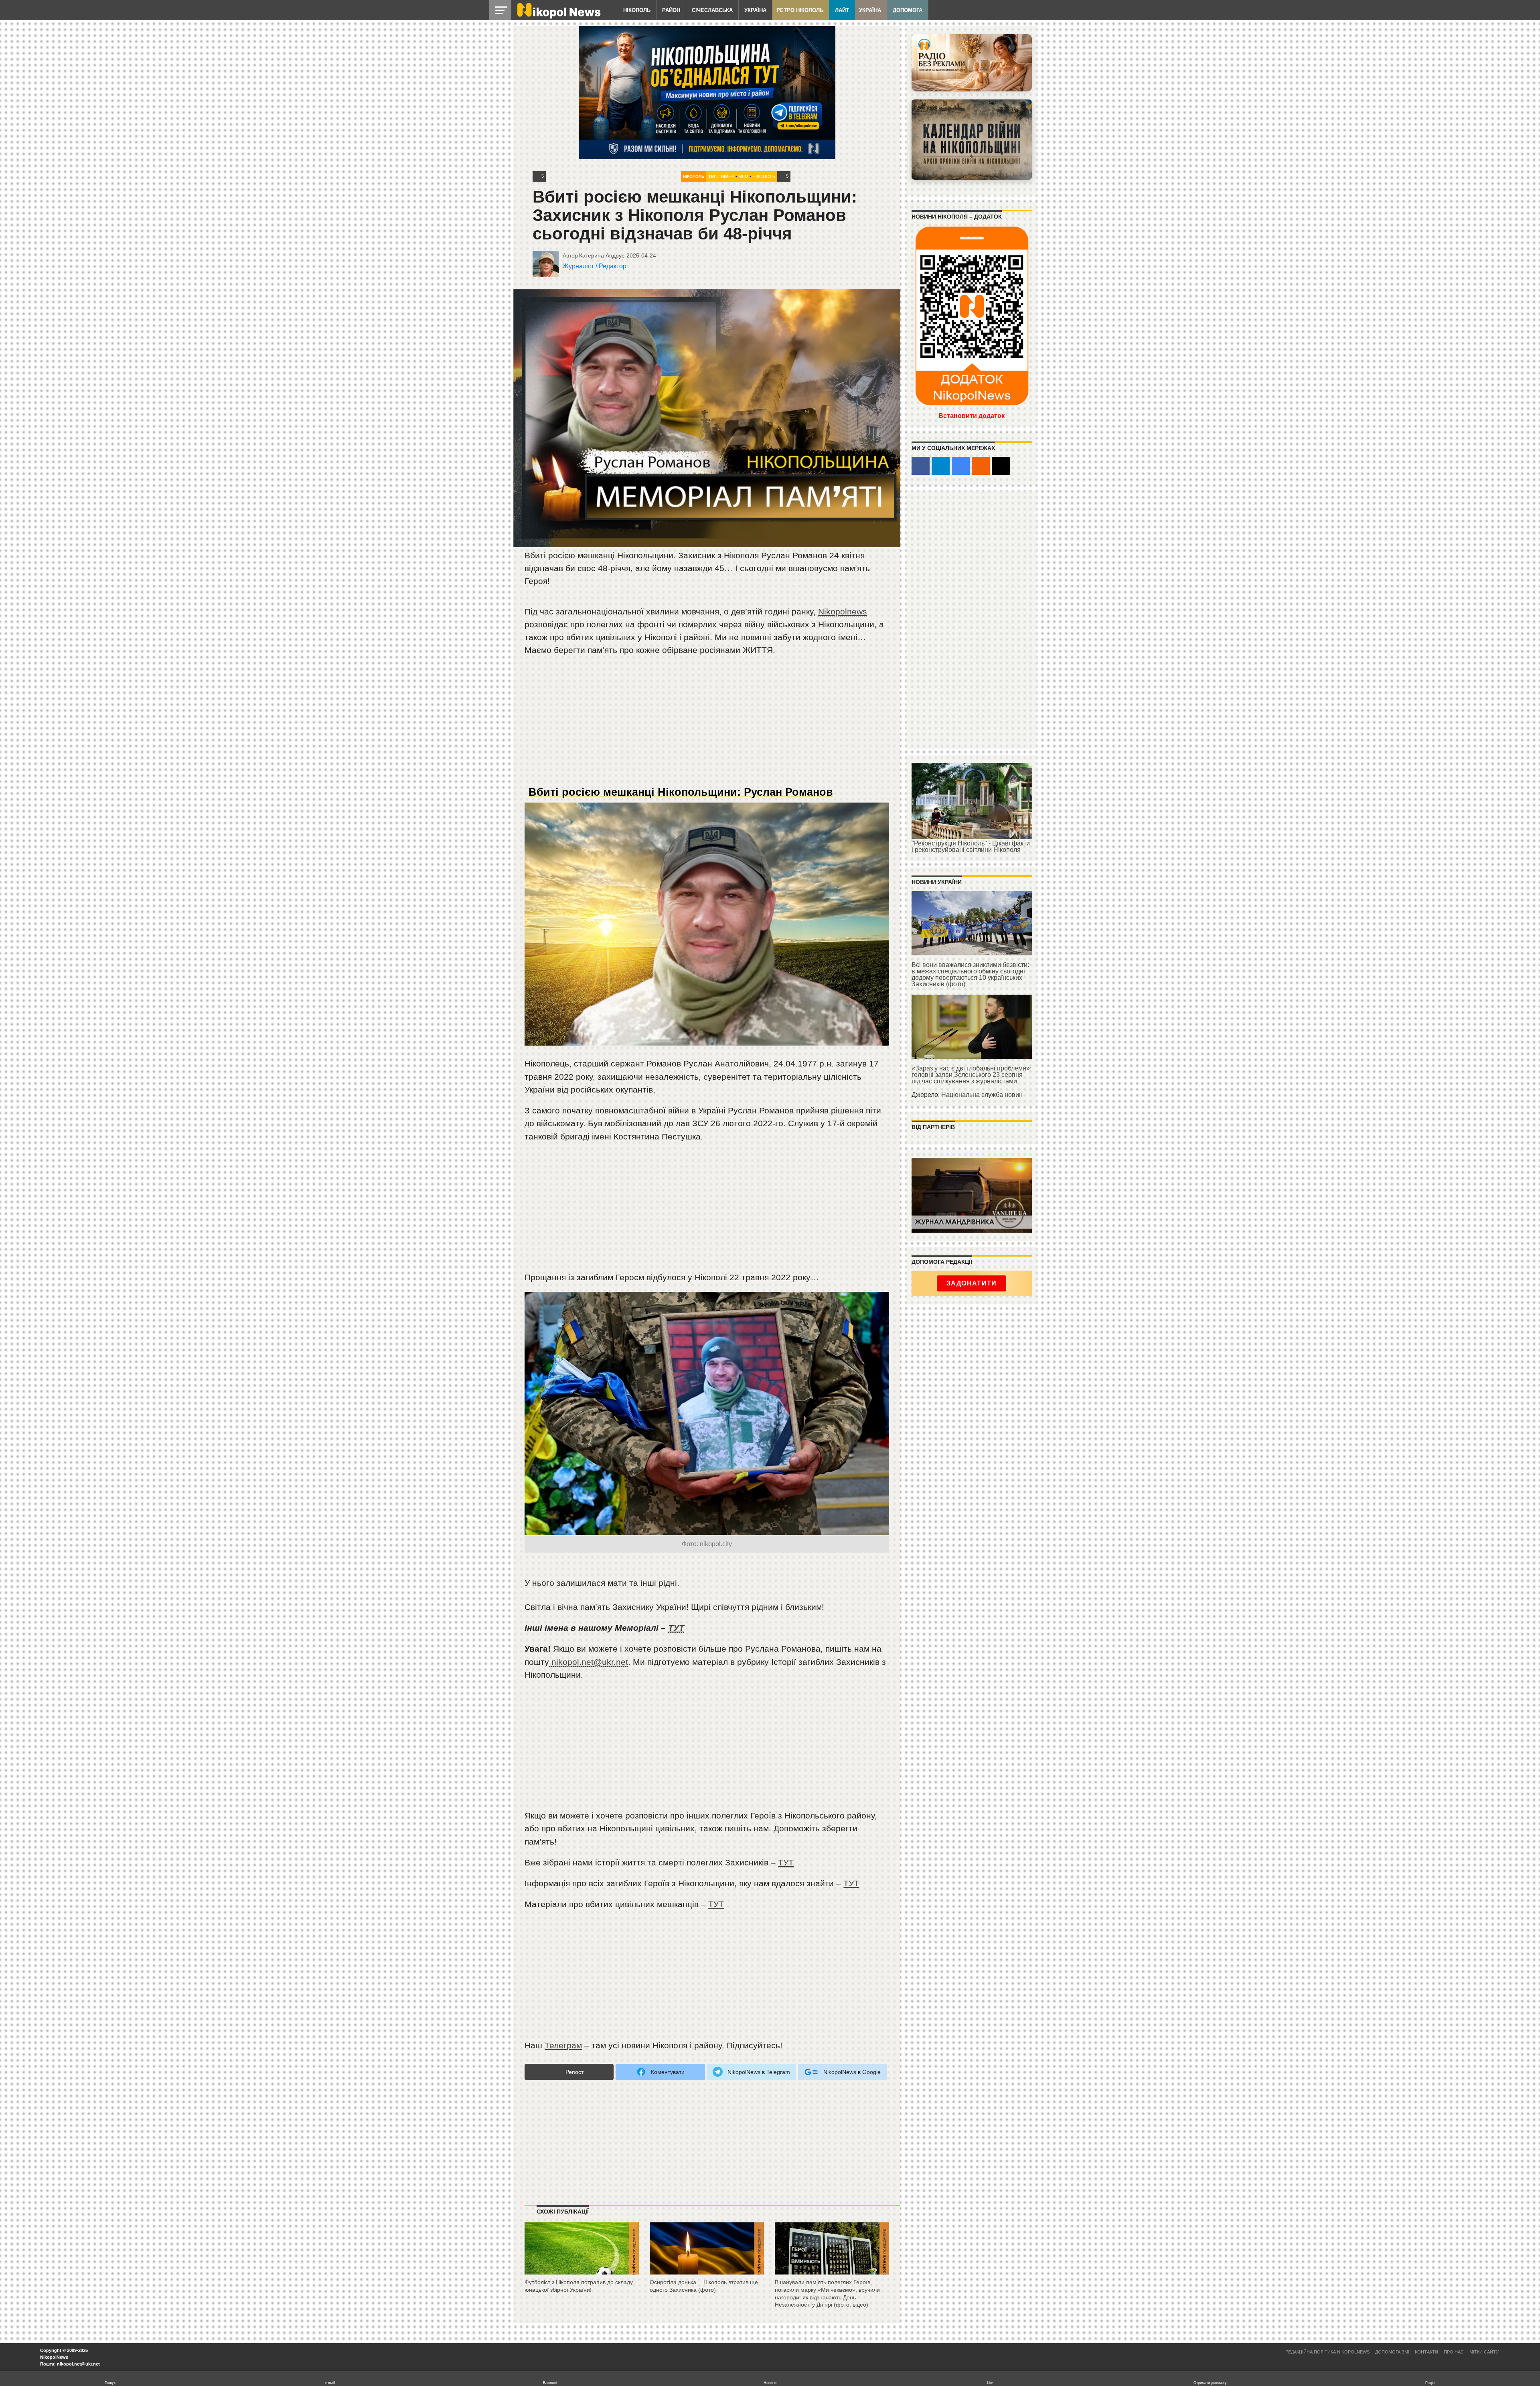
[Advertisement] (707, 724)
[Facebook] (921, 466)
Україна (755, 10)
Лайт (842, 10)
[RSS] (981, 466)
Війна (728, 176)
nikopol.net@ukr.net (589, 1662)
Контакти (1427, 2352)
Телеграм (563, 2045)
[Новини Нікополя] (558, 17)
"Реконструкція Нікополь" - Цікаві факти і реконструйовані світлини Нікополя (971, 846)
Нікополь (637, 10)
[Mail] (1001, 466)
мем (743, 176)
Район (671, 10)
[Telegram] (941, 466)
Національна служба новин (982, 1095)
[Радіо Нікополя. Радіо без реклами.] (972, 63)
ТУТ (676, 1628)
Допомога (908, 10)
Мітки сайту (1484, 2352)
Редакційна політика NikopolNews (1327, 2352)
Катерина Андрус (602, 255)
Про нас (1454, 2352)
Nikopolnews (843, 611)
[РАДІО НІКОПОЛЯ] (972, 140)
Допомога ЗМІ (1392, 2352)
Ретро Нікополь (800, 10)
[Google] (961, 466)
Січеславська (712, 10)
